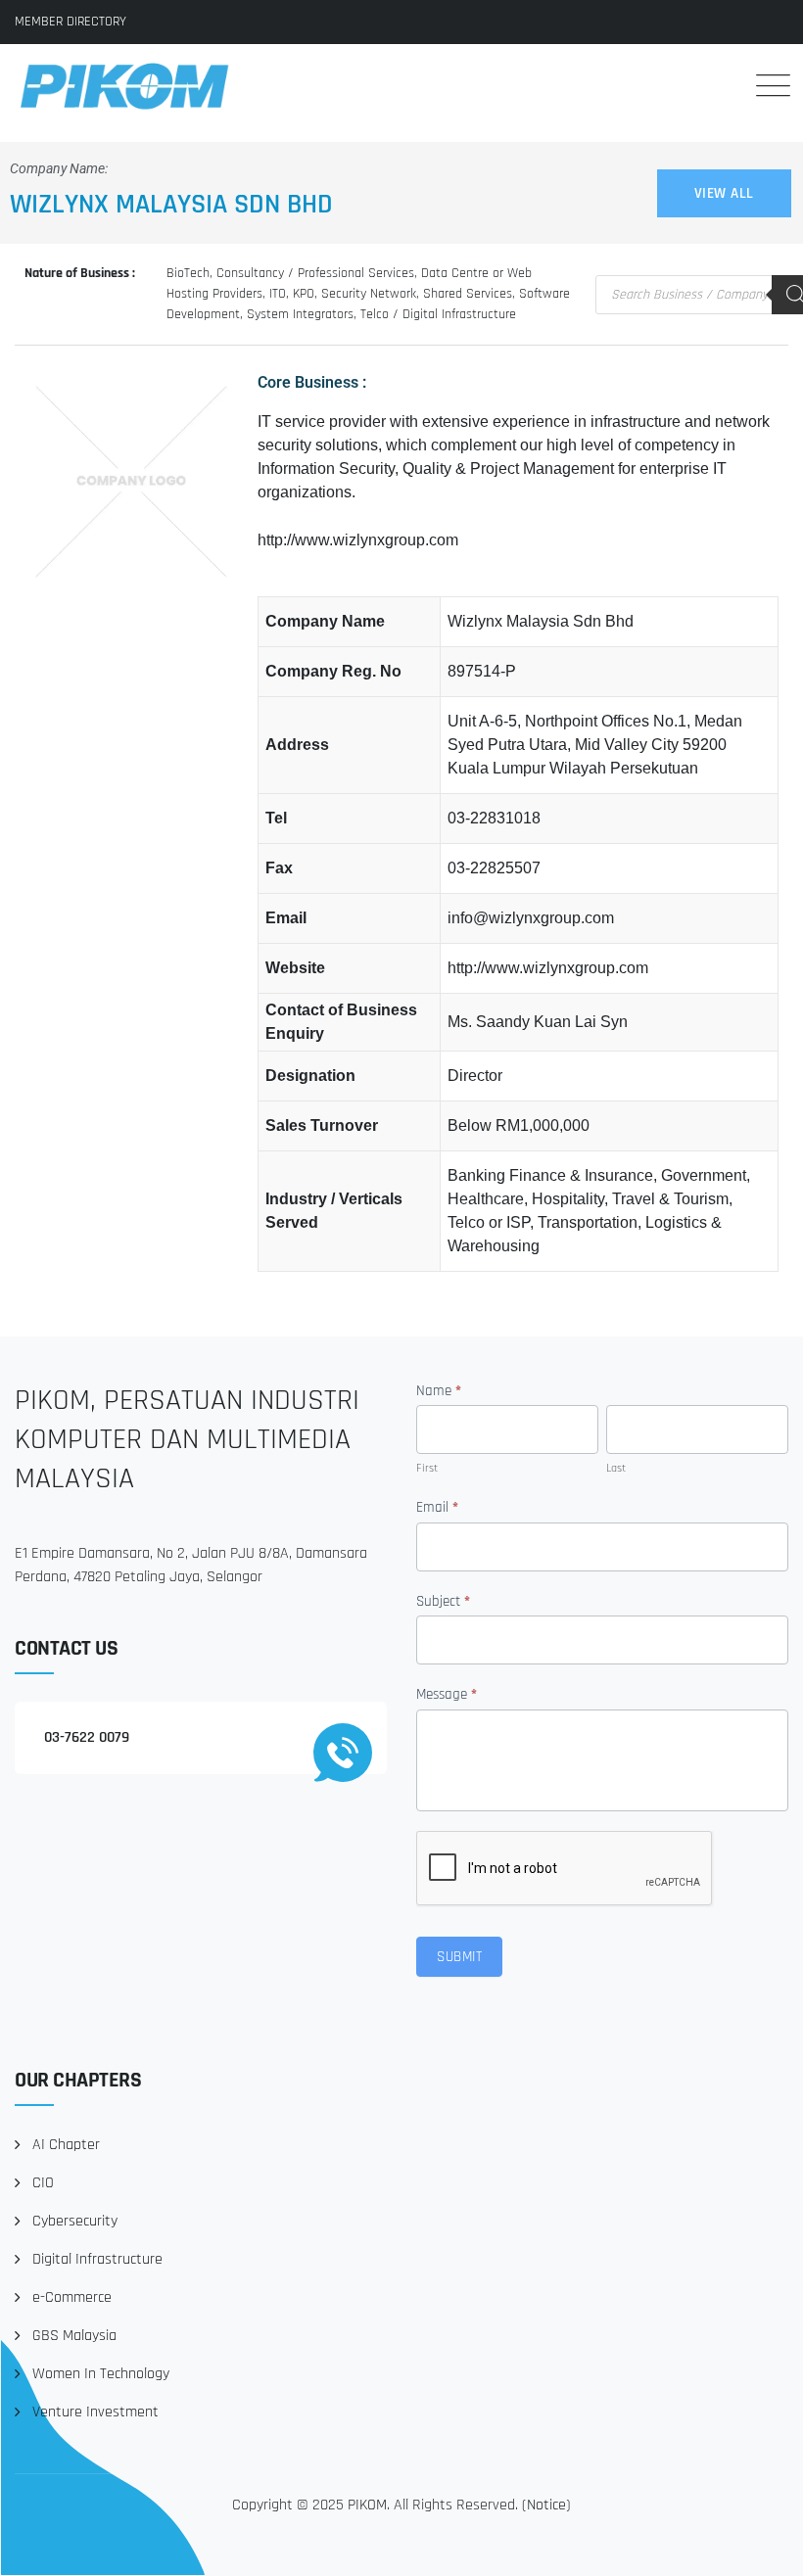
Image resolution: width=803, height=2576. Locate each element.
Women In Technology (101, 2374)
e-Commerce (72, 2297)
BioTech (188, 273)
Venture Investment (95, 2412)
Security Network (369, 294)
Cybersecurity (75, 2221)
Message (447, 1694)
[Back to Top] (761, 2544)
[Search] (714, 85)
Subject (443, 1601)
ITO (278, 294)
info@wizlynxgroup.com (531, 918)
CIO (43, 2183)
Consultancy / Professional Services (315, 273)
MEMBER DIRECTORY (71, 22)
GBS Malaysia (74, 2336)
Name (439, 1391)
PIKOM (367, 2505)
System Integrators (300, 314)
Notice (546, 2505)
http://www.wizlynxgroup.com (358, 540)
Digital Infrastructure (97, 2259)
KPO (304, 294)
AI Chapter (66, 2145)
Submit (459, 1957)
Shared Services (468, 294)
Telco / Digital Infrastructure (438, 314)
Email (437, 1507)
